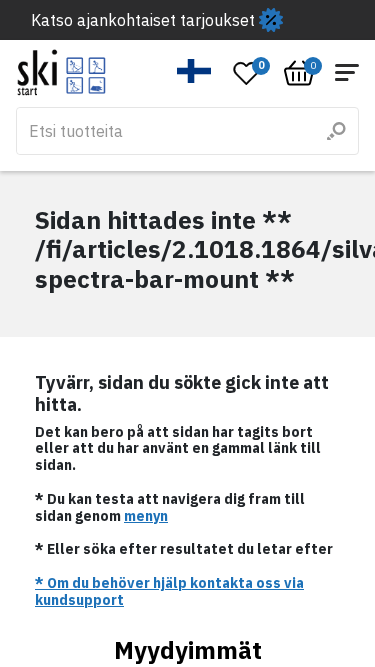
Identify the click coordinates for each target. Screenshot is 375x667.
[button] (194, 71)
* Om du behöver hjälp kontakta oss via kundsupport (169, 591)
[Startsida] (61, 72)
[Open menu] (347, 72)
